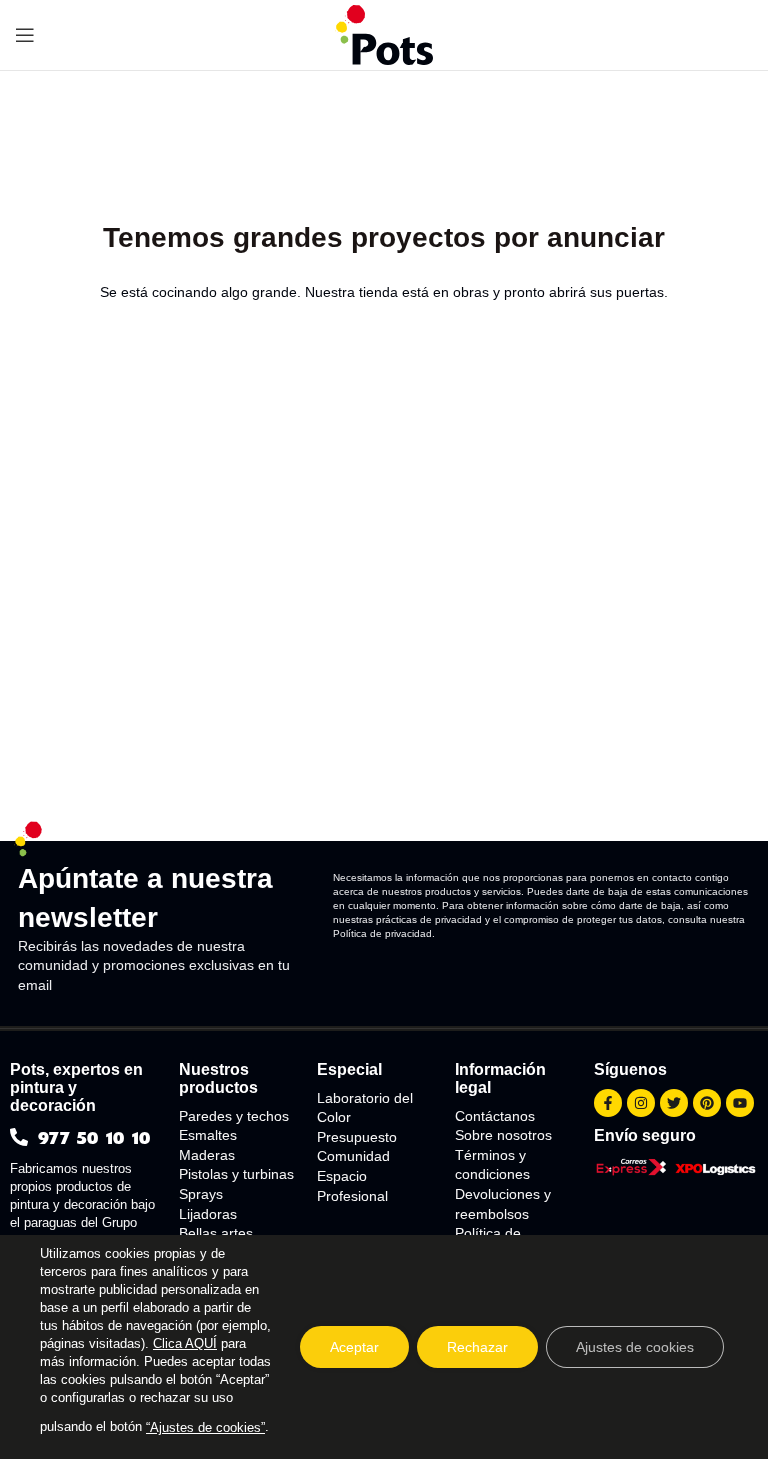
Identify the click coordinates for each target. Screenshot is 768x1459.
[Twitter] (674, 1103)
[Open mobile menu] (25, 35)
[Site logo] (384, 34)
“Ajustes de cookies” (205, 1427)
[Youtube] (740, 1103)
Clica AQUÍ (185, 1343)
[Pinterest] (707, 1103)
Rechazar (477, 1347)
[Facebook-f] (608, 1103)
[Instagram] (641, 1103)
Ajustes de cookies (635, 1347)
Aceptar (354, 1347)
